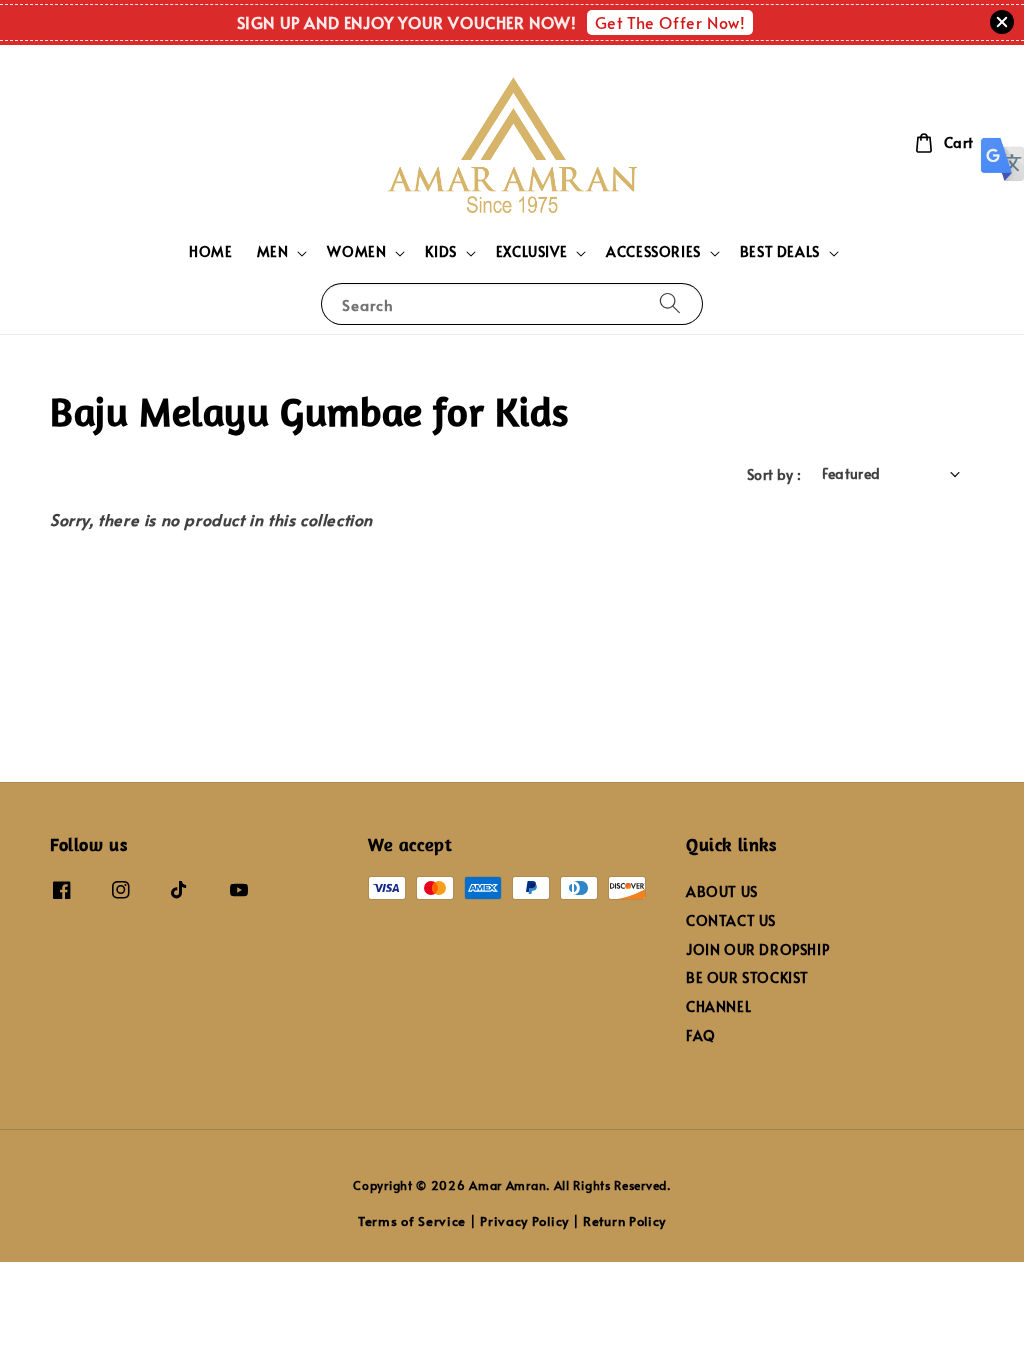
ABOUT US (722, 892)
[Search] (670, 303)
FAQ (701, 1035)
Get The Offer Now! (670, 22)
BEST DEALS (780, 252)
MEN (273, 252)
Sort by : (774, 474)
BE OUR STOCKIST (747, 977)
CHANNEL (718, 1006)
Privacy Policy (524, 1221)
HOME (210, 251)
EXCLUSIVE (531, 252)
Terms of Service (412, 1221)
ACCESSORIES (653, 252)
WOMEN (356, 252)
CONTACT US (731, 920)
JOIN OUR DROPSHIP (757, 949)
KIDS (440, 252)
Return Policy (624, 1221)
